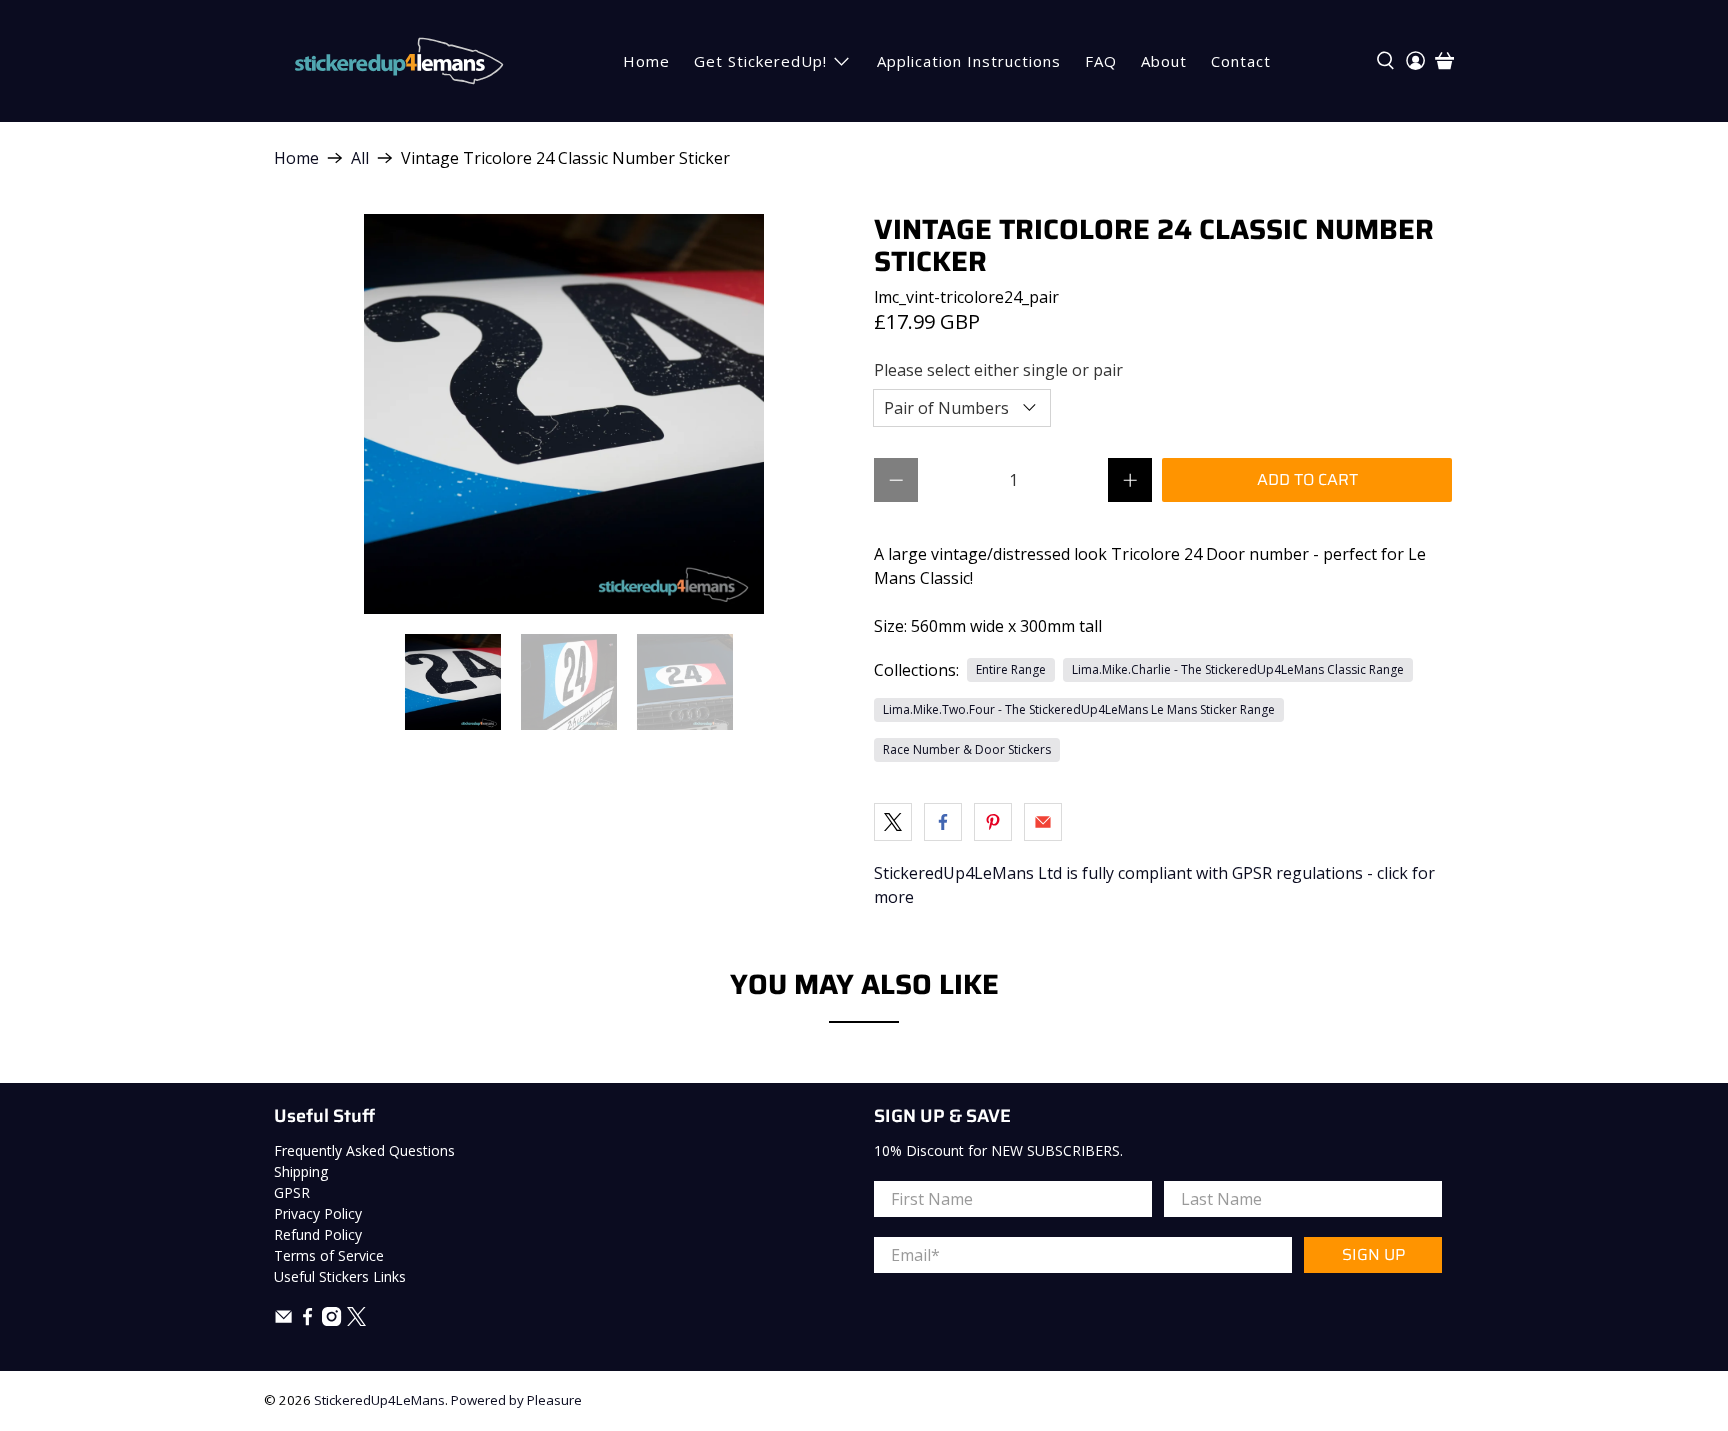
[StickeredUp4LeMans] (398, 61)
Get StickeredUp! (760, 61)
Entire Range (1011, 669)
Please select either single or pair (998, 370)
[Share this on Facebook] (943, 822)
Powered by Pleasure (516, 1400)
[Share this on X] (893, 822)
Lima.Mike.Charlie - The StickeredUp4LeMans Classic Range (1238, 669)
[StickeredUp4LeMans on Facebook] (307, 1320)
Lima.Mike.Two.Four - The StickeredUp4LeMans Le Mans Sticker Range (1079, 709)
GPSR (292, 1192)
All (360, 158)
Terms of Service (329, 1255)
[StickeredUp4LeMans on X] (356, 1320)
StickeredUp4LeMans (379, 1400)
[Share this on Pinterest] (993, 822)
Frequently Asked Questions (364, 1150)
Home (646, 61)
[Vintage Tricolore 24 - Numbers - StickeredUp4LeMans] (564, 414)
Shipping (301, 1171)
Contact (1241, 61)
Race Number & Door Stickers (967, 749)
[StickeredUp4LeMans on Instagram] (331, 1320)
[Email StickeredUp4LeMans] (283, 1320)
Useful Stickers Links (340, 1276)
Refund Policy (318, 1234)
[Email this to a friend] (1043, 822)
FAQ (1101, 61)
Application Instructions (969, 61)
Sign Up (1373, 1254)
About (1164, 61)
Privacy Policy (318, 1213)
